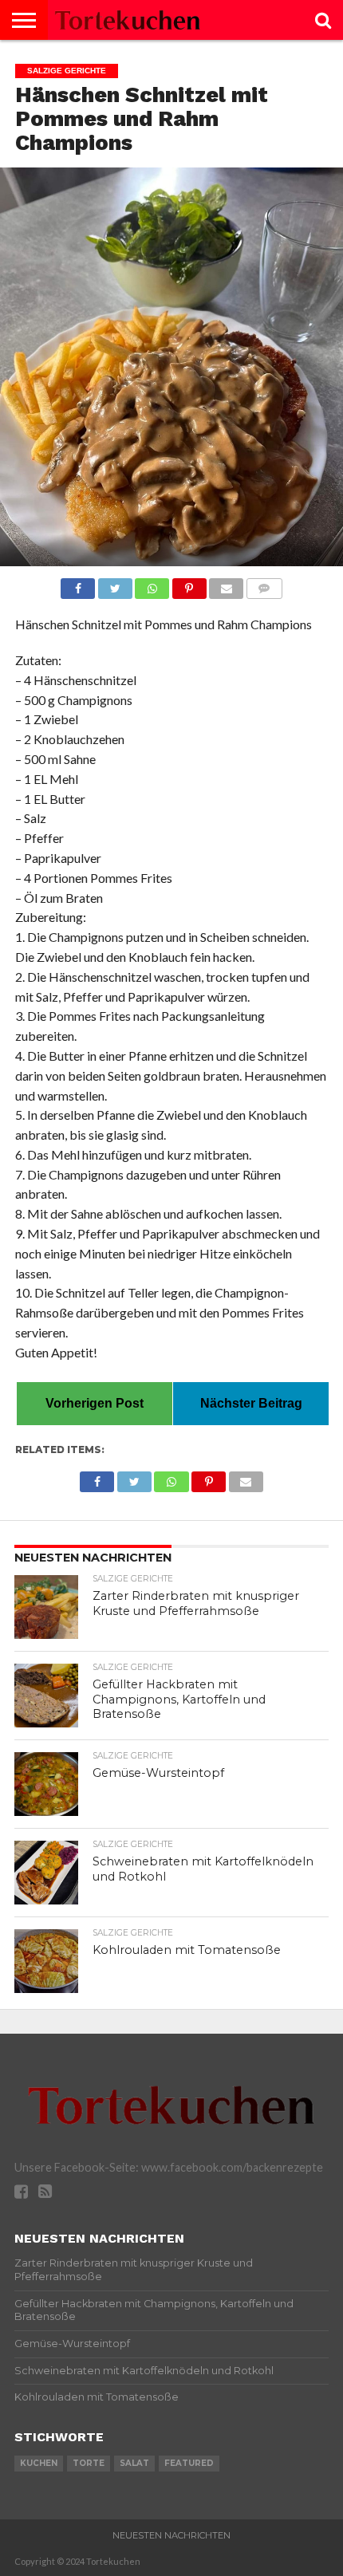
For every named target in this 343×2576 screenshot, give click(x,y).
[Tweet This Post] (115, 584)
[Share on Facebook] (78, 584)
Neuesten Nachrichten (171, 2535)
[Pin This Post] (189, 584)
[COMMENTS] (264, 584)
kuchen (39, 2463)
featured (189, 2463)
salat (134, 2463)
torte (89, 2463)
